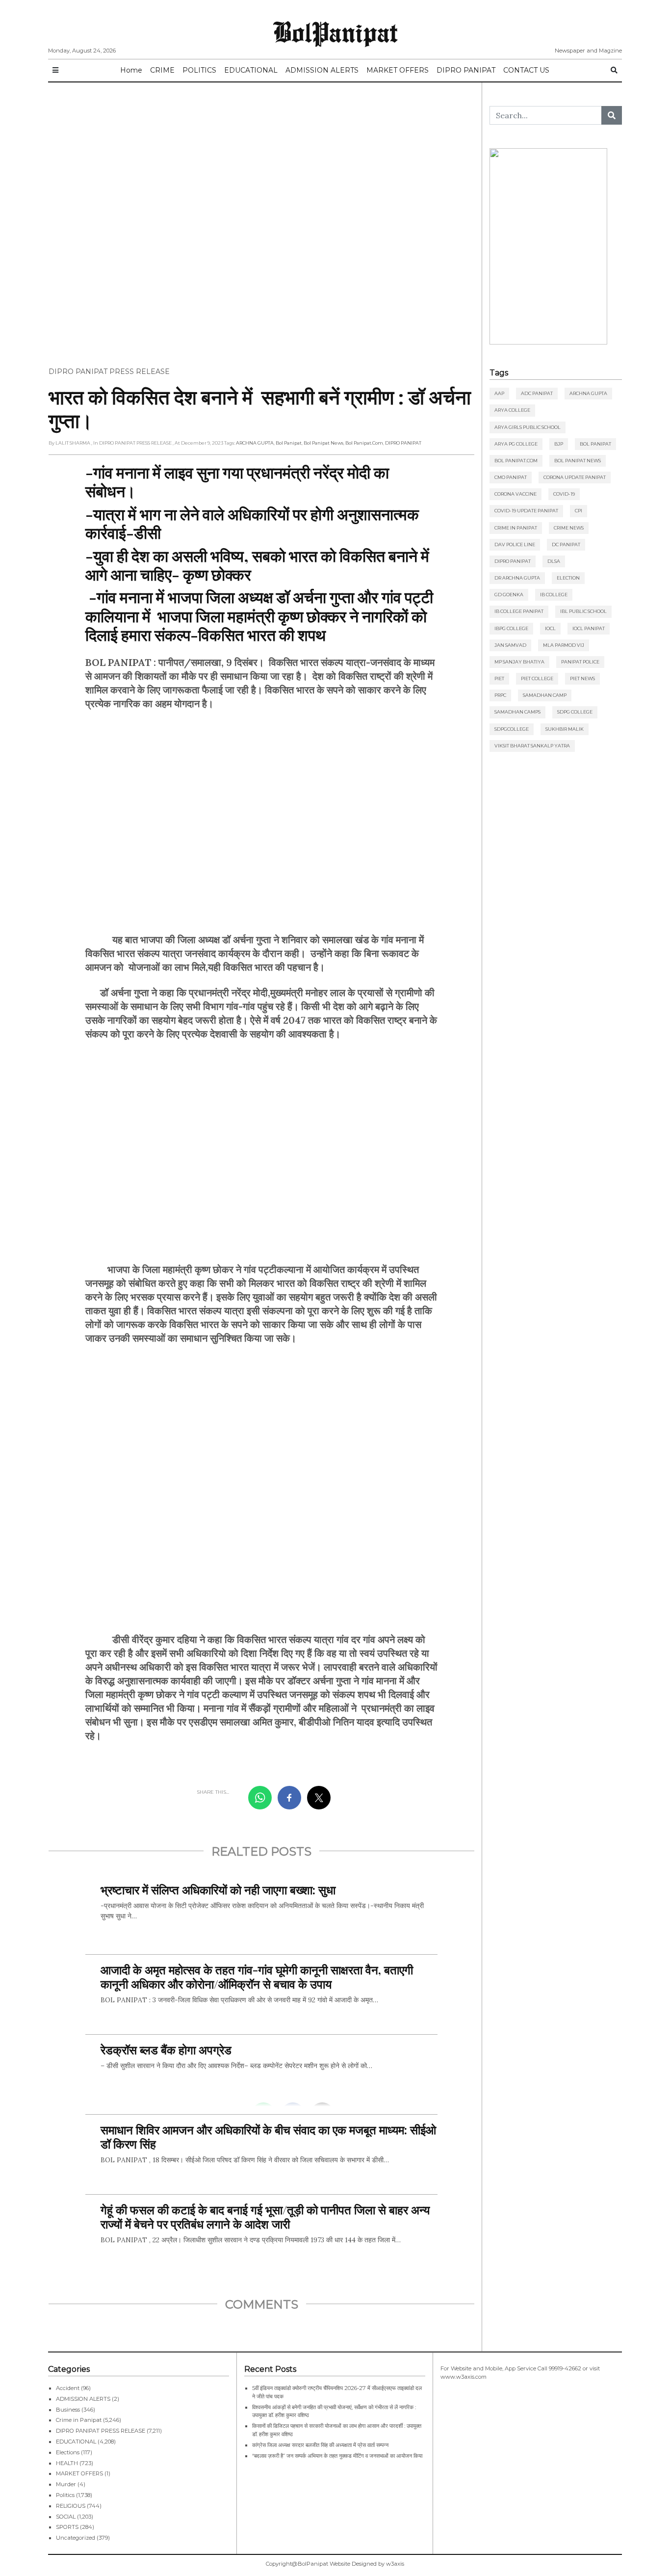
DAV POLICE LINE (515, 544)
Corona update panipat (575, 477)
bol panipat (289, 443)
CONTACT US (526, 70)
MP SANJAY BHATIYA (519, 662)
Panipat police (580, 662)
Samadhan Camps (517, 712)
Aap (499, 393)
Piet (499, 678)
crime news (569, 528)
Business (68, 2410)
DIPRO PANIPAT (466, 70)
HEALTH (67, 2463)
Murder (66, 2484)
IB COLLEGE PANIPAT (519, 611)
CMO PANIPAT (511, 477)
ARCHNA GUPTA (255, 443)
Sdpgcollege (512, 729)
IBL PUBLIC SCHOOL (583, 611)
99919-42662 (565, 2368)
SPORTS (67, 2527)
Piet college (537, 678)
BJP (559, 444)
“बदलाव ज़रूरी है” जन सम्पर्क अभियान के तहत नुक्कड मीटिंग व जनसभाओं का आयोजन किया (338, 2456)
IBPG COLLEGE (511, 628)
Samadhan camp (545, 695)
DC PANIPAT (566, 544)
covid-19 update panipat (526, 511)
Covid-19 (564, 494)
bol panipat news (323, 443)
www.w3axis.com (464, 2377)
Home (131, 70)
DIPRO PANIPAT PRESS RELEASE (109, 372)
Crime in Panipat (516, 528)
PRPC (500, 695)
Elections (68, 2452)
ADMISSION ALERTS (322, 70)
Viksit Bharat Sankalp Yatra (532, 746)
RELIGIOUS (71, 2506)
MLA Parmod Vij (564, 645)
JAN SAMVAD (510, 645)
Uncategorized (76, 2538)
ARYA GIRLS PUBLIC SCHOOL (528, 427)
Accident (68, 2388)
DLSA (554, 561)
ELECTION (568, 578)
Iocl (550, 628)
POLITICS (199, 70)
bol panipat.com (364, 443)
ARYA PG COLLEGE (516, 444)
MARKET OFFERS (398, 70)
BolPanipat (335, 31)
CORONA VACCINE (515, 494)
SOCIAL (66, 2517)
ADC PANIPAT (537, 393)
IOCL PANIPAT (589, 628)
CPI (579, 511)
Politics (65, 2495)
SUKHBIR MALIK (565, 729)
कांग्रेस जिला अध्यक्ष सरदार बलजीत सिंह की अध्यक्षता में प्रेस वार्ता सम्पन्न (320, 2445)
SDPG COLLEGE (575, 712)
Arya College (512, 410)
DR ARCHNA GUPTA (517, 578)
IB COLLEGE (554, 595)
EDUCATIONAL (251, 70)
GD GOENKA (509, 595)
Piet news (582, 678)
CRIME (162, 70)
